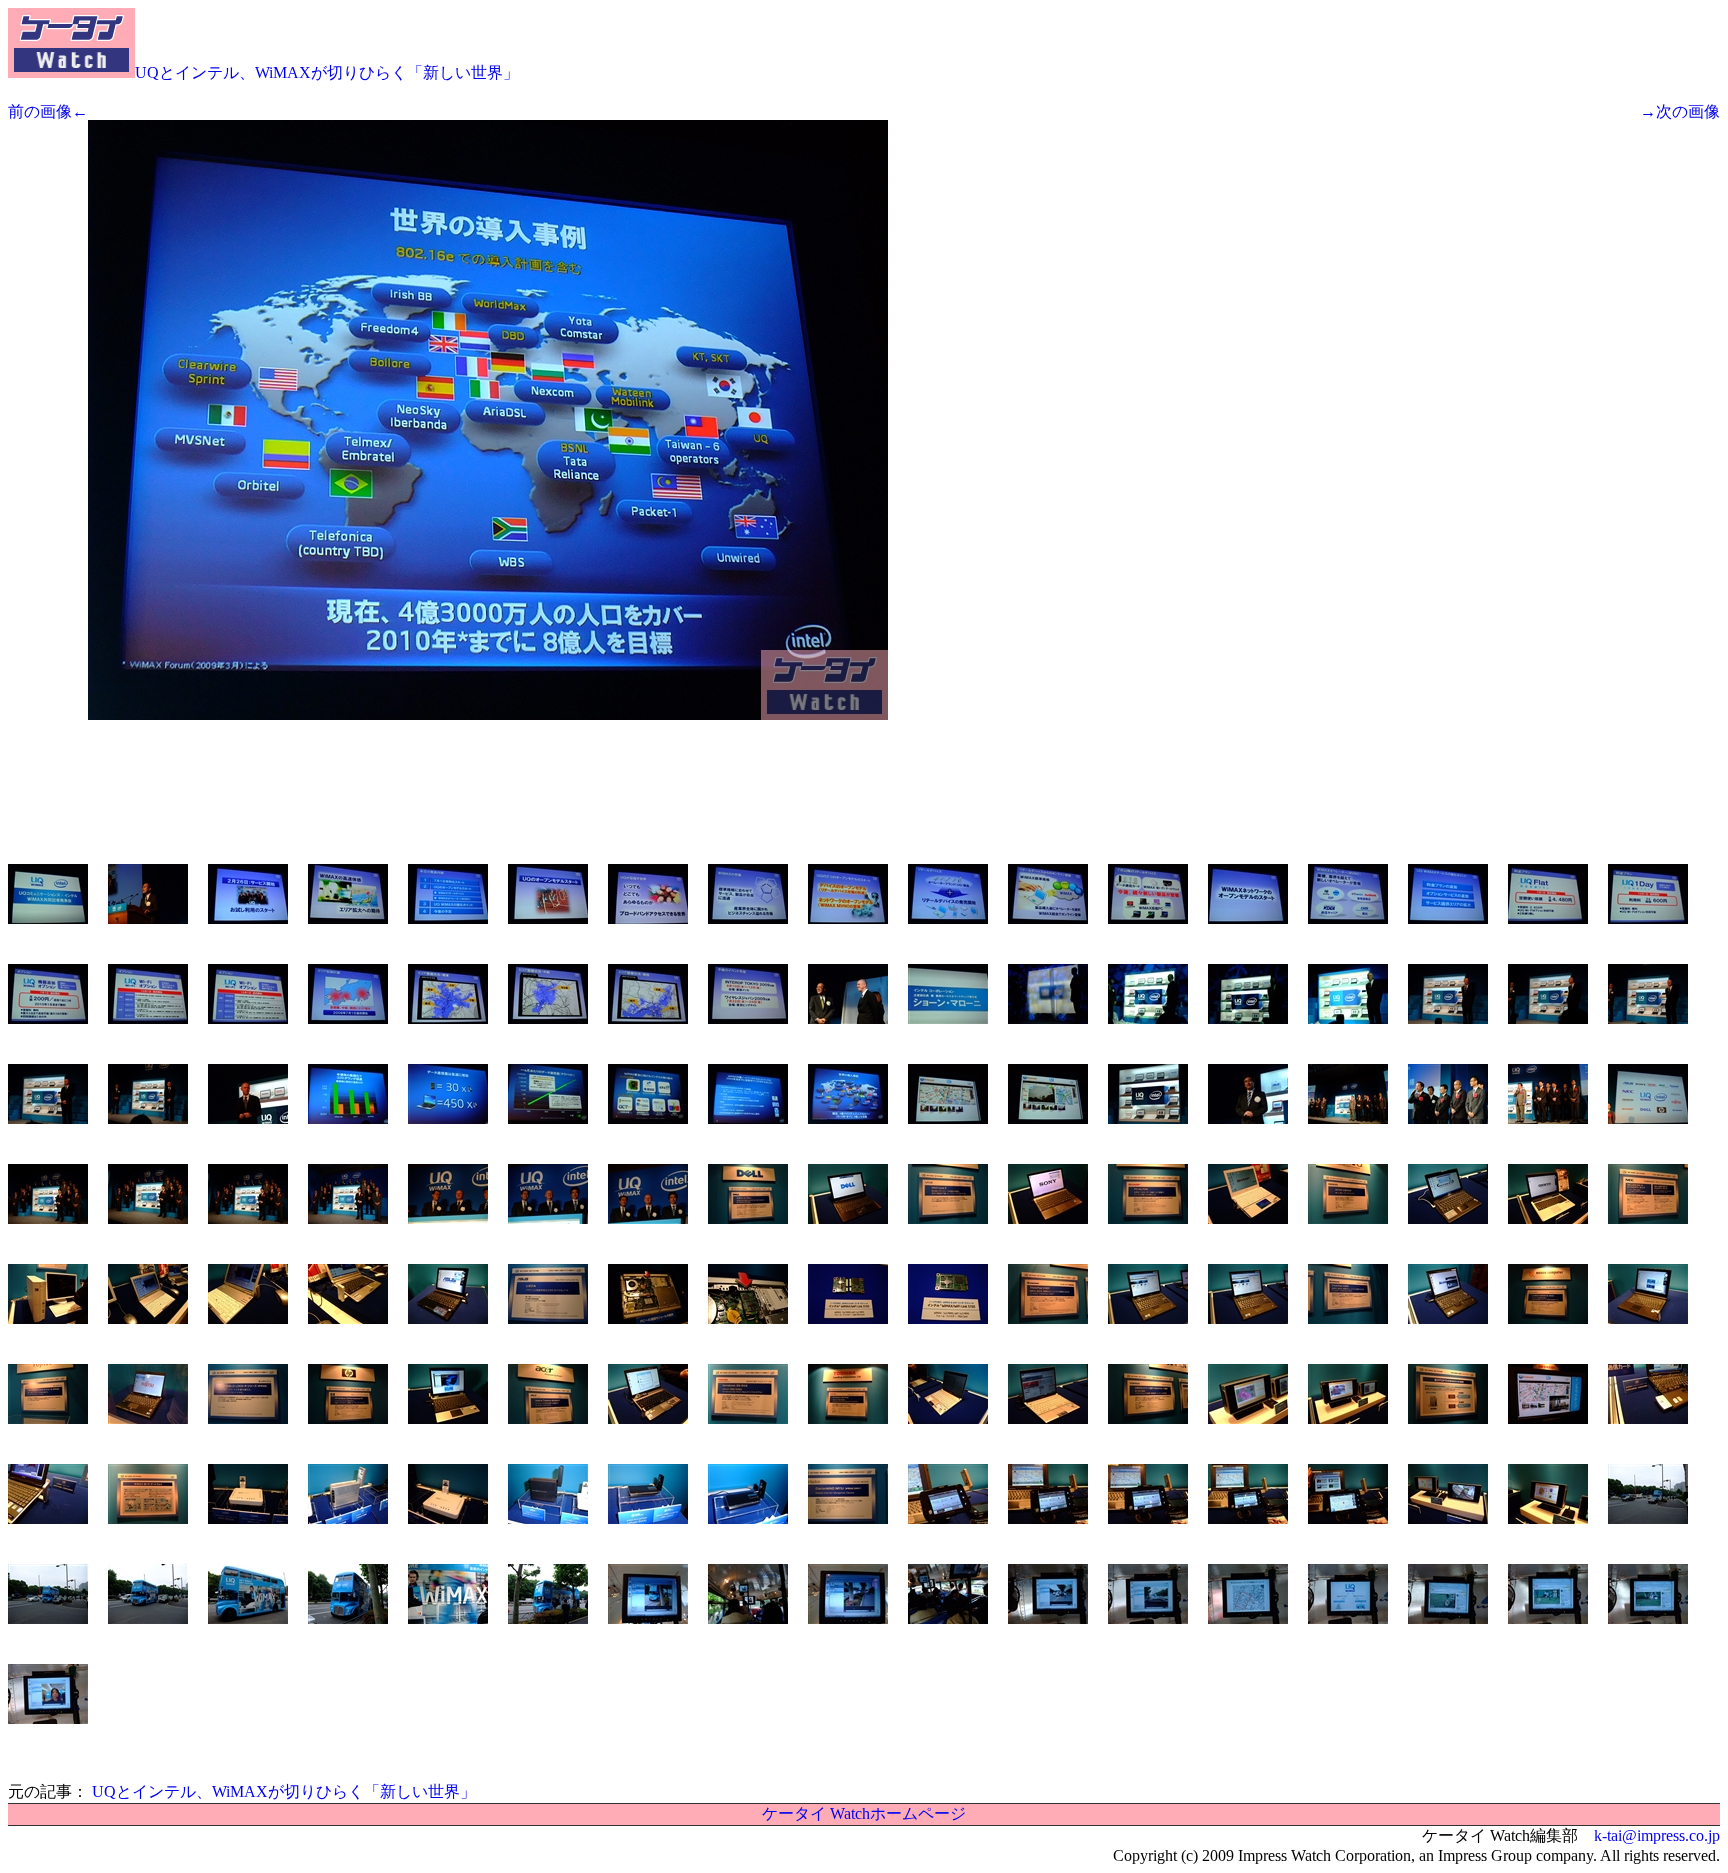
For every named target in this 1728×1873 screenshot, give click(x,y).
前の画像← (48, 111)
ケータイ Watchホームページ (864, 1813)
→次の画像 (1680, 111)
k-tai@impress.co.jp (1657, 1835)
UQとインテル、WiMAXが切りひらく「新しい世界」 (327, 72)
